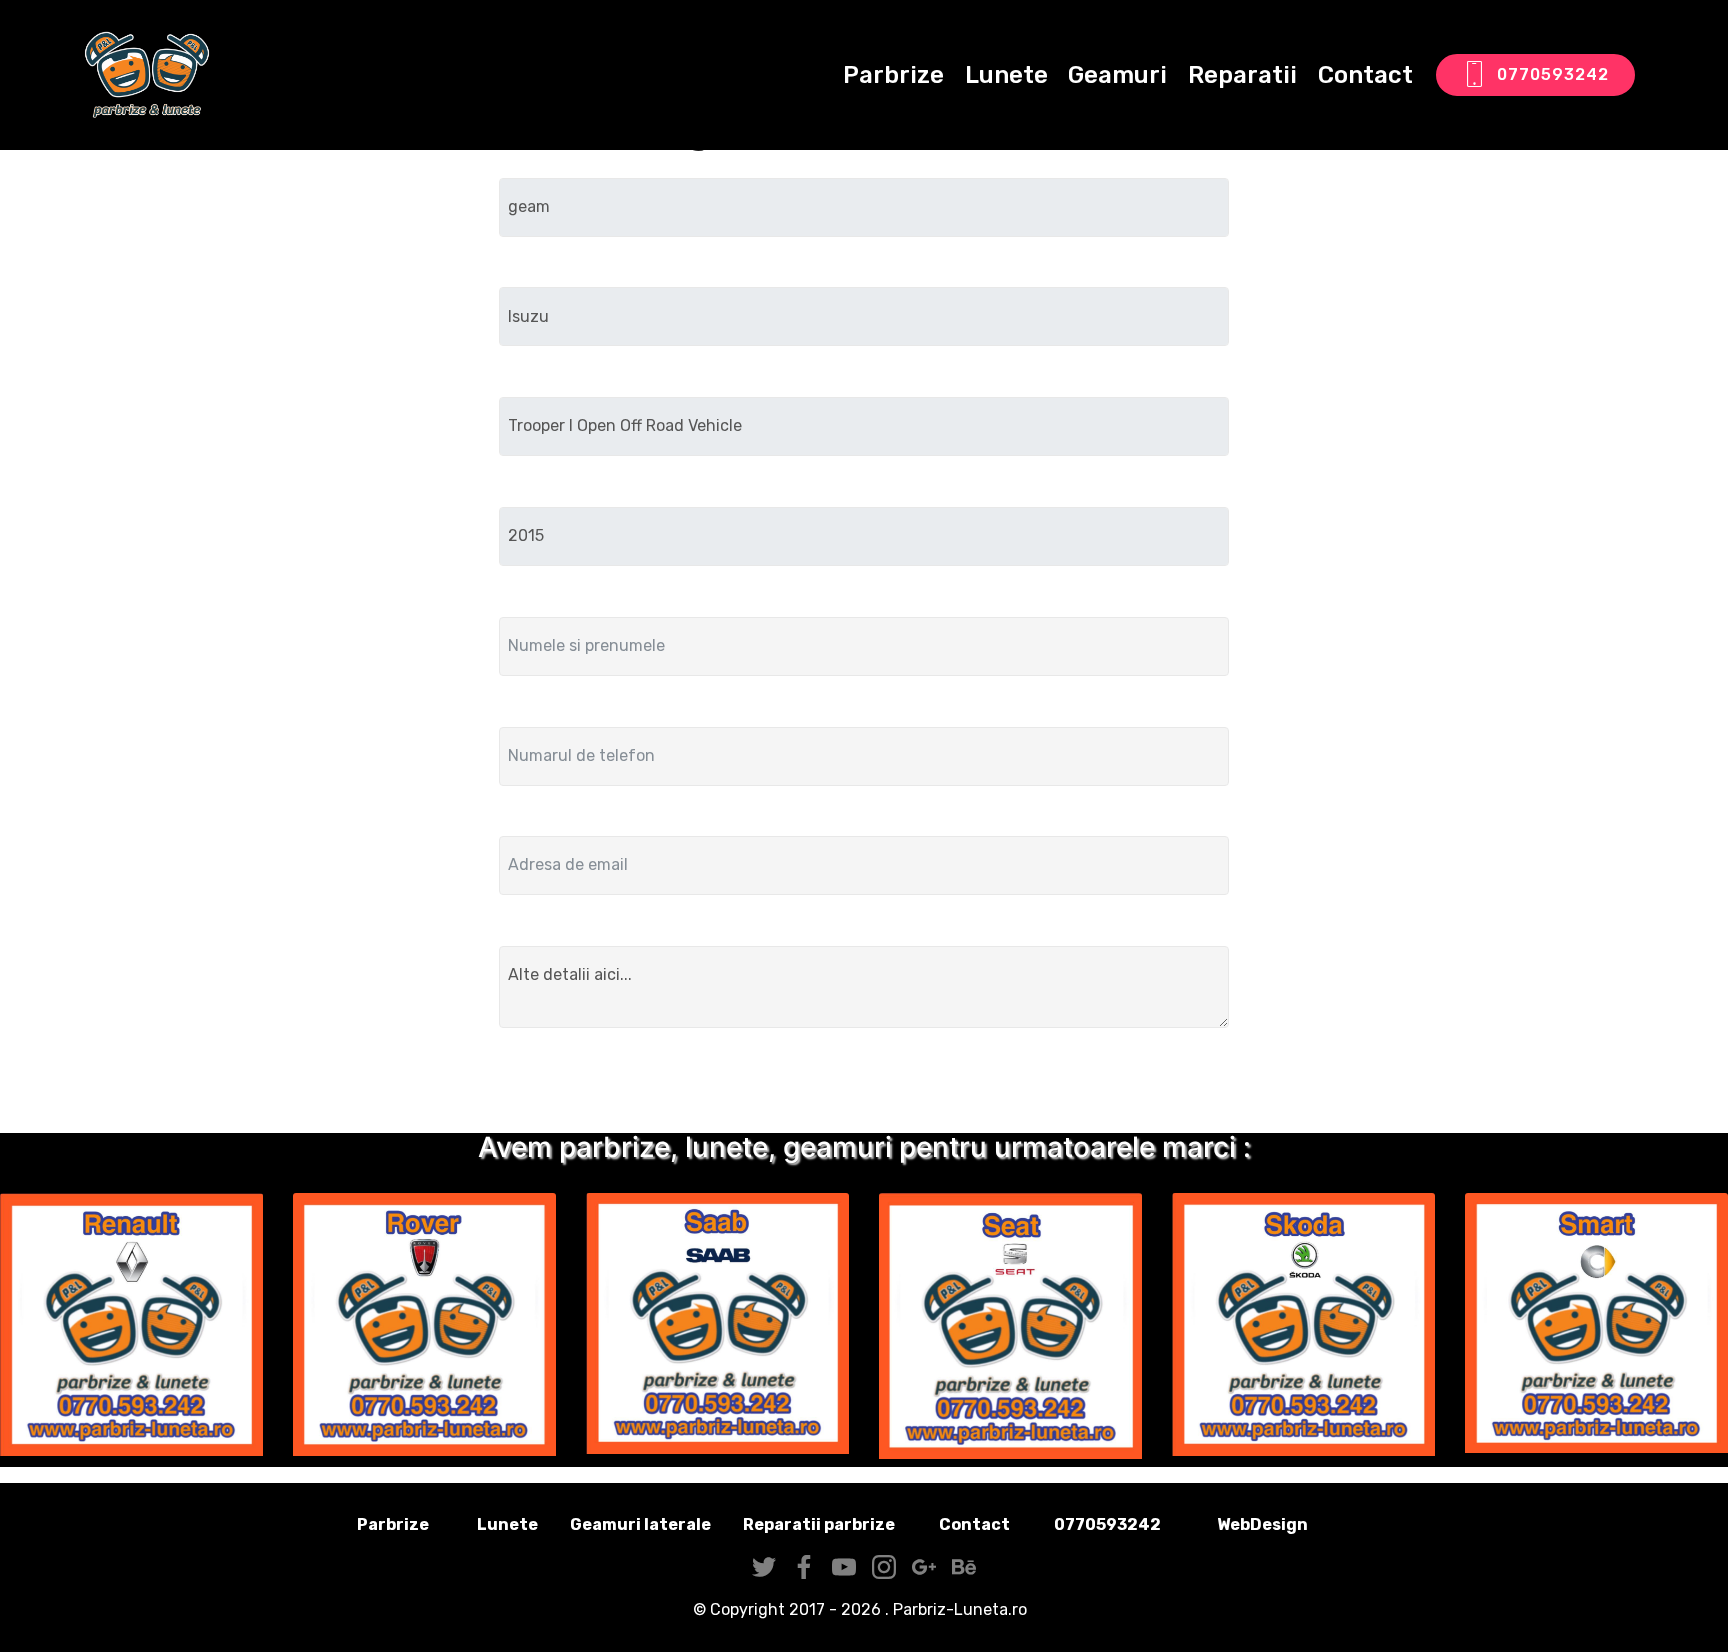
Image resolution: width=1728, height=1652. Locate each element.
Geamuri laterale (640, 1524)
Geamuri (1117, 75)
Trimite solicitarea (864, 1084)
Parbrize (893, 75)
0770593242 (1553, 74)
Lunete (1006, 75)
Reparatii (1242, 75)
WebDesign (1294, 1524)
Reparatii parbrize (819, 1524)
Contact (1365, 75)
